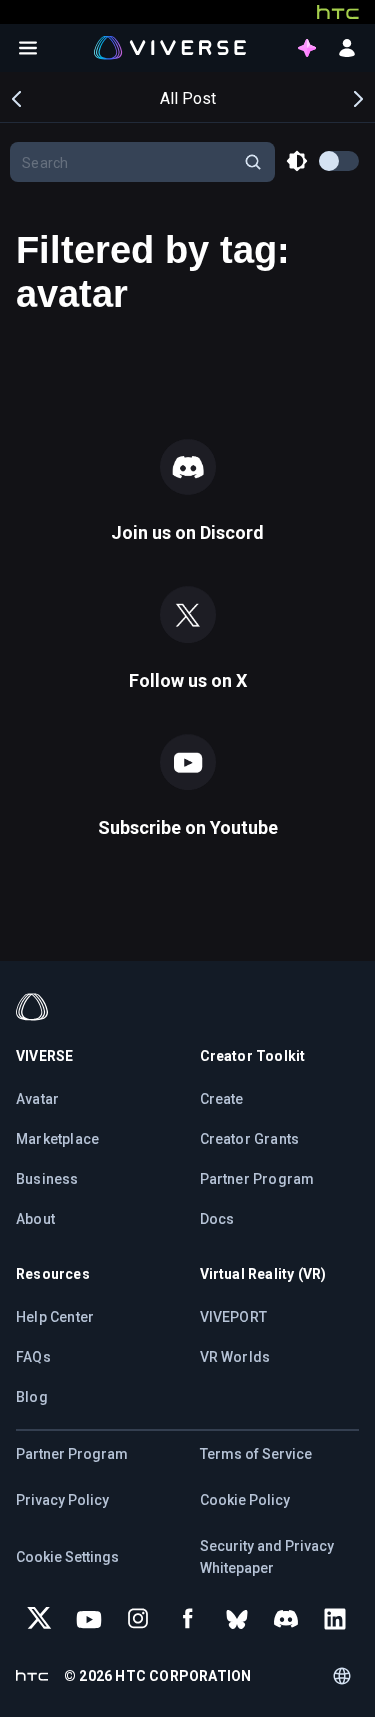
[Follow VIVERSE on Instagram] (138, 1619)
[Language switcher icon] (342, 1676)
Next (357, 97)
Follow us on (188, 680)
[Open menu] (28, 48)
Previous (18, 97)
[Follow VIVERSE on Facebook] (188, 1619)
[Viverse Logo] (170, 47)
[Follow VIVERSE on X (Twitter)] (40, 1619)
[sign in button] (347, 48)
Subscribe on (188, 827)
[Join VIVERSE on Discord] (286, 1619)
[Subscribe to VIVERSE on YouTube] (89, 1619)
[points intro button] (307, 48)
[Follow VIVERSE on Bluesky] (237, 1619)
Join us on (187, 532)
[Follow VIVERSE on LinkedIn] (335, 1619)
